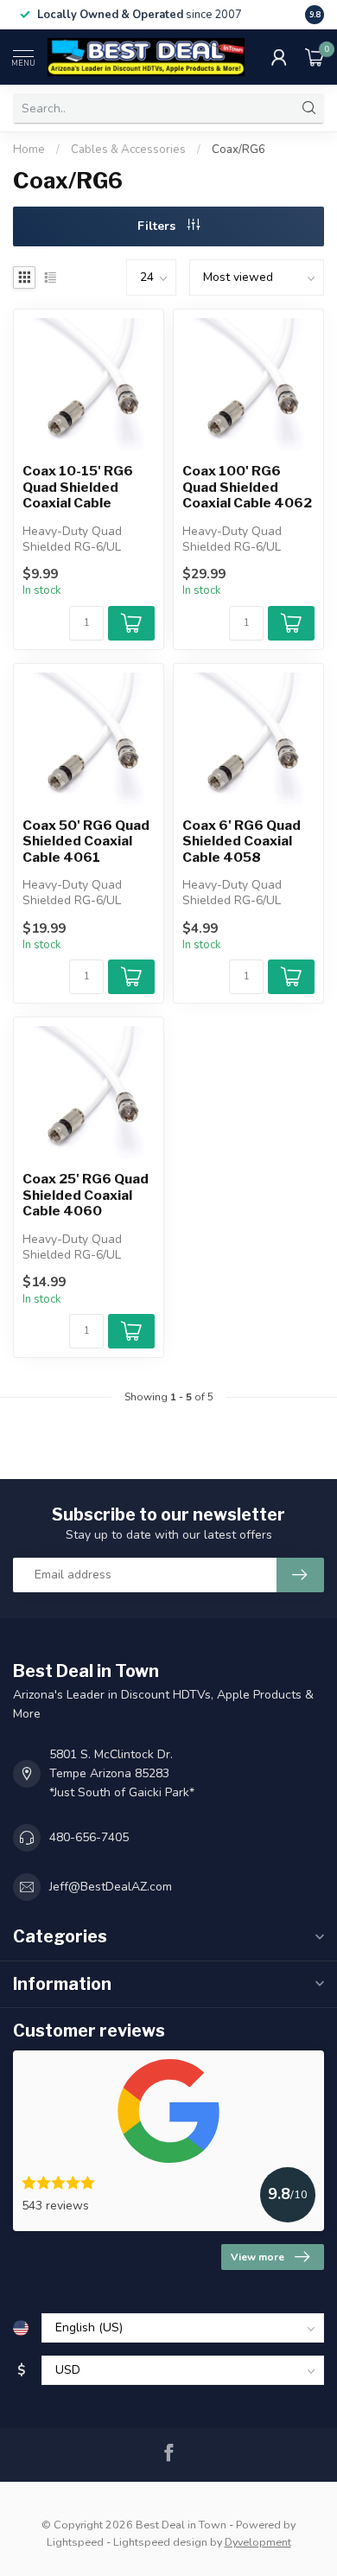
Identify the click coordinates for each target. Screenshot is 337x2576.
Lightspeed (75, 2542)
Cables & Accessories (130, 150)
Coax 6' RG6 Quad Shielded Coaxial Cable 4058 (242, 842)
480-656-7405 (89, 1837)
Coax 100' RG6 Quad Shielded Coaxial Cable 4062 (247, 487)
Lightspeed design (160, 2542)
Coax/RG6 (238, 150)
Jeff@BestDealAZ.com (111, 1887)
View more (258, 2257)
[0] (315, 57)
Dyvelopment (258, 2542)
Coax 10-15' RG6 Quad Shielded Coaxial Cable (78, 487)
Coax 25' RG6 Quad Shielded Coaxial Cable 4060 (86, 1195)
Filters (158, 226)
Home (29, 150)
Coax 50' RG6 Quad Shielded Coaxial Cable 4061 (86, 842)
